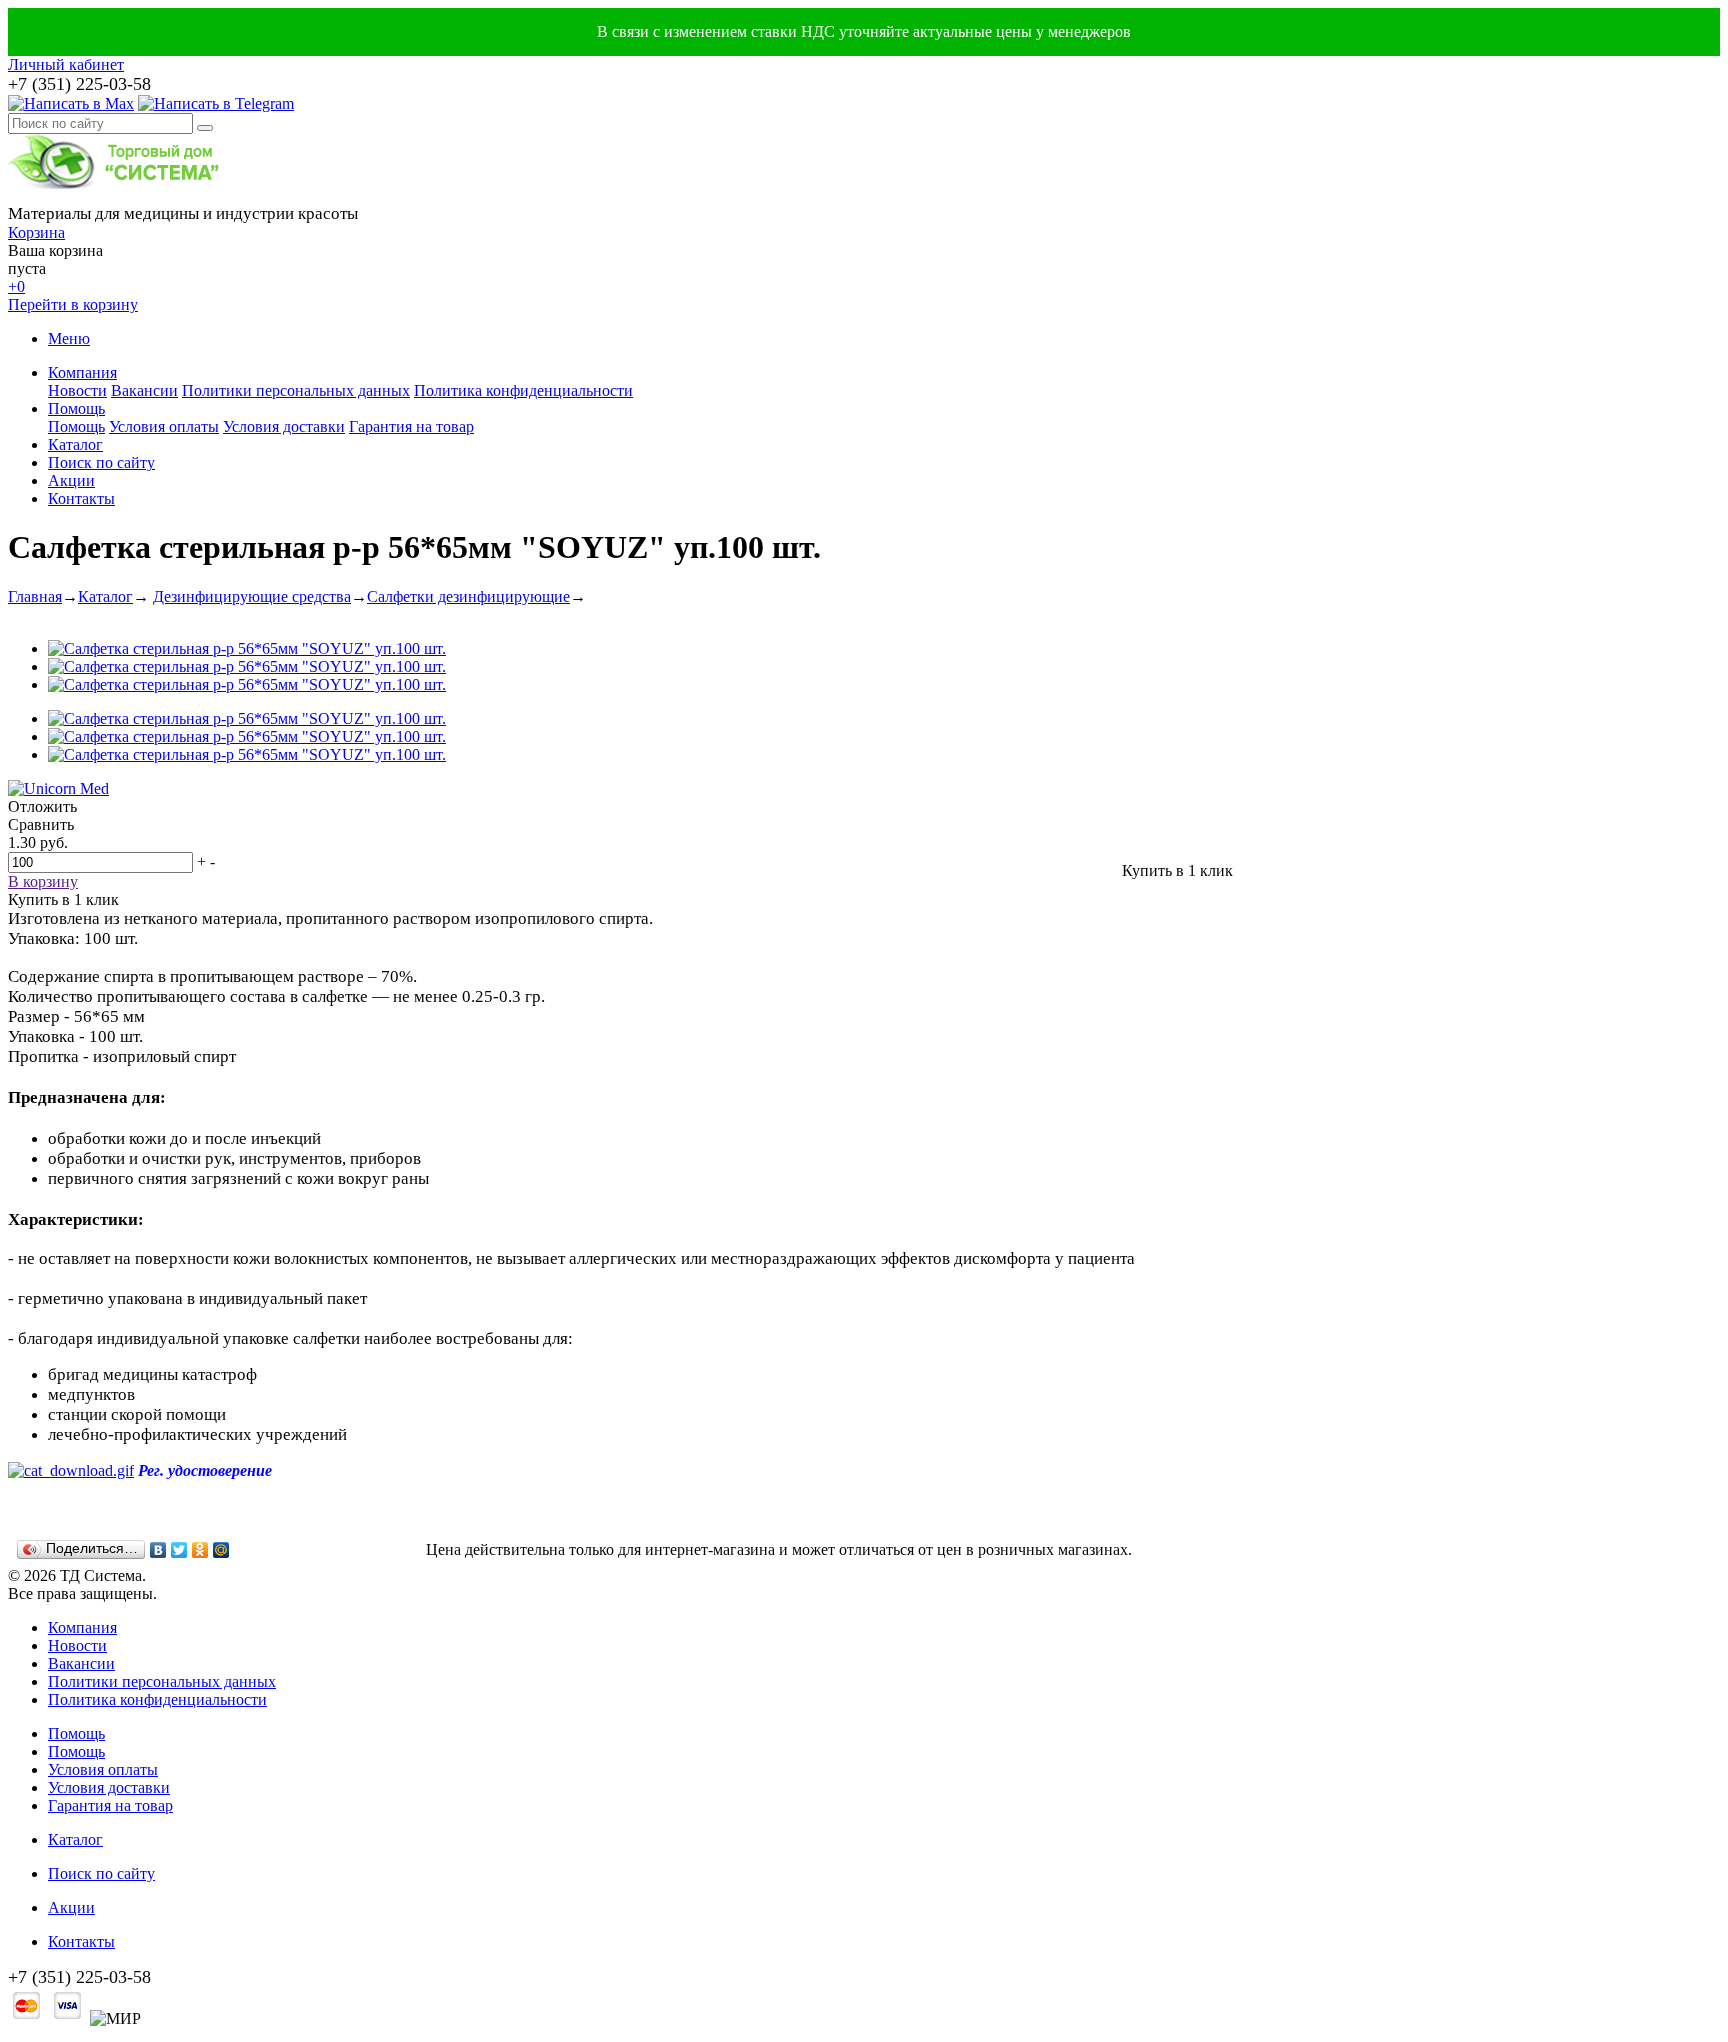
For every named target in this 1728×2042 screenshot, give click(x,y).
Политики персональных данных (296, 390)
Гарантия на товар (411, 426)
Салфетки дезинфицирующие (468, 596)
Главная (35, 596)
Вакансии (144, 390)
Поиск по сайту (101, 462)
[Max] (71, 103)
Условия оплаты (164, 426)
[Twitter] (179, 1550)
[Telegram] (216, 103)
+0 (16, 286)
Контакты (81, 498)
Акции (71, 480)
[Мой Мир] (221, 1550)
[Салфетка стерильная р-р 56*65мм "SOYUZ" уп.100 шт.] (247, 648)
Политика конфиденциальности (523, 390)
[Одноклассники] (200, 1550)
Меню (69, 338)
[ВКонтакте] (158, 1550)
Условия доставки (284, 426)
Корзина (36, 232)
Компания (82, 372)
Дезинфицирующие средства (252, 596)
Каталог (75, 444)
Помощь (76, 408)
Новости (77, 390)
